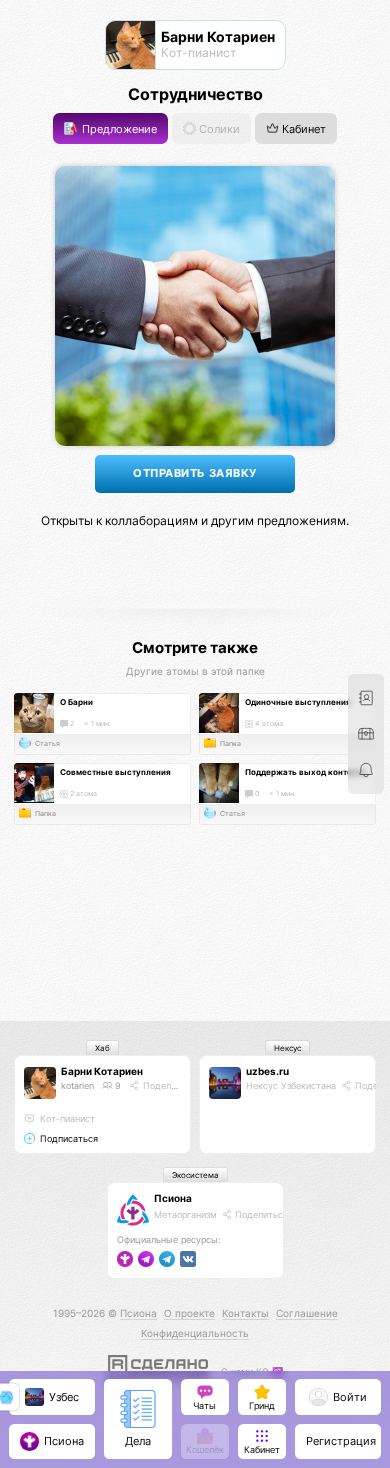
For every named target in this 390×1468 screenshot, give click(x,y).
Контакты (245, 1313)
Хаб (102, 1048)
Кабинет (302, 128)
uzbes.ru (267, 1071)
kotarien (77, 1085)
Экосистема (195, 1175)
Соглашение (307, 1313)
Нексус (287, 1048)
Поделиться (168, 1085)
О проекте (189, 1313)
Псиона (173, 1198)
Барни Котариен (102, 1071)
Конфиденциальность (195, 1333)
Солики (218, 128)
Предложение (118, 128)
